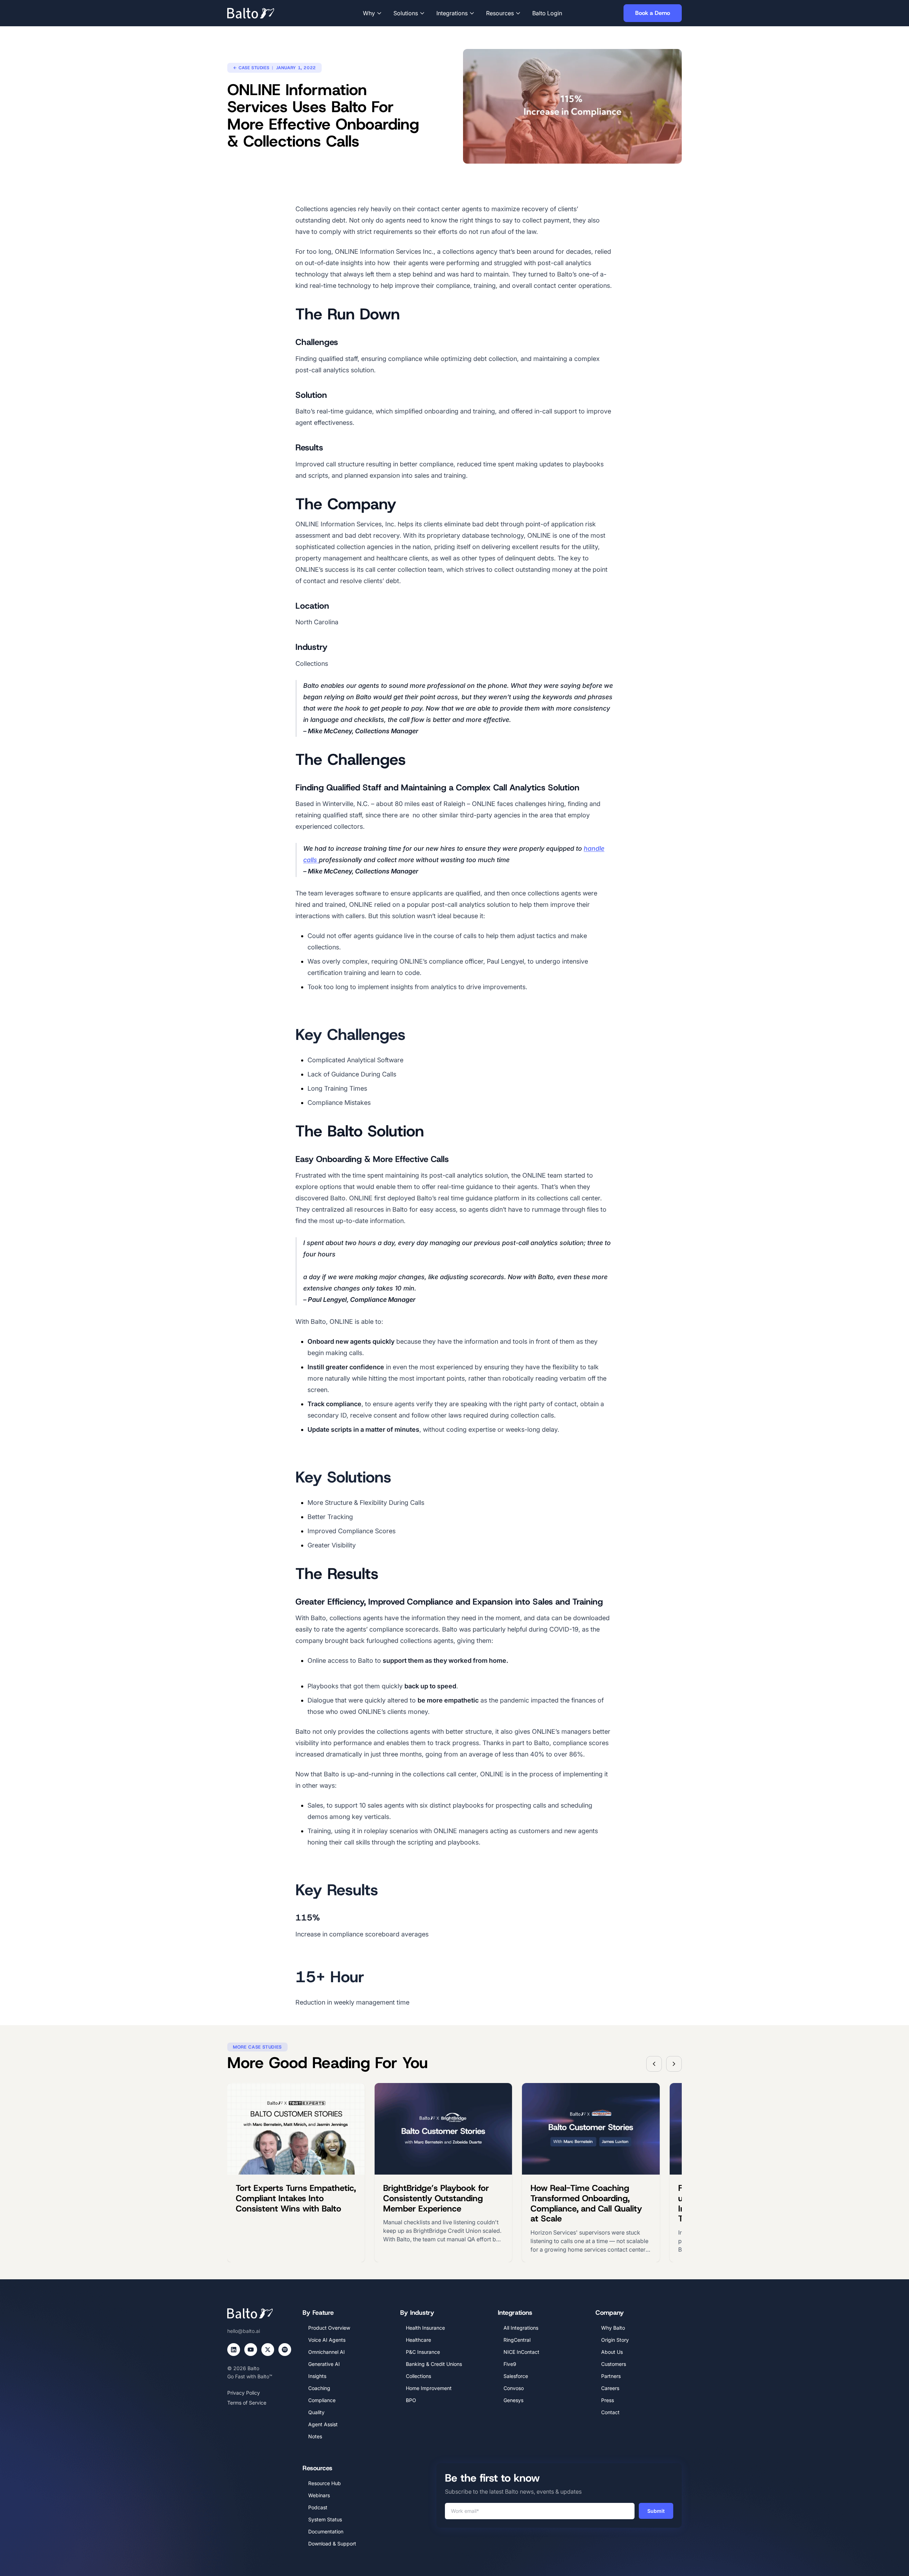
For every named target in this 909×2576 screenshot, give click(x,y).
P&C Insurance (423, 2352)
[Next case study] (674, 2064)
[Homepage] (261, 13)
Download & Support (332, 2544)
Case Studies (254, 68)
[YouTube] (251, 2350)
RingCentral (517, 2340)
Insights (317, 2376)
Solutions (406, 13)
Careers (610, 2388)
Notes (315, 2436)
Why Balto (613, 2328)
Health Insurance (425, 2328)
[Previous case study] (654, 2064)
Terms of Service (247, 2403)
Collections (418, 2376)
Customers (614, 2364)
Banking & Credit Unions (434, 2364)
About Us (612, 2352)
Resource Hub (325, 2483)
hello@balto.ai (244, 2331)
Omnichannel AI (326, 2352)
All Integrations (521, 2328)
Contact (610, 2412)
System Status (325, 2519)
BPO (411, 2400)
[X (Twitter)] (268, 2350)
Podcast (318, 2507)
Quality (316, 2412)
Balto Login (547, 13)
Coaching (319, 2388)
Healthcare (418, 2340)
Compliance (322, 2400)
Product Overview (329, 2328)
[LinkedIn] (234, 2350)
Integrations (452, 13)
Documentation (326, 2531)
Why (369, 13)
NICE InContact (521, 2352)
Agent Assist (323, 2424)
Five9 (510, 2364)
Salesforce (516, 2376)
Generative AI (324, 2364)
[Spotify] (285, 2350)
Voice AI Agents (327, 2340)
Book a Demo (653, 13)
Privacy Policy (244, 2393)
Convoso (514, 2388)
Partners (611, 2376)
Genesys (513, 2400)
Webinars (319, 2495)
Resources (500, 13)
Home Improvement (429, 2388)
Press (608, 2400)
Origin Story (615, 2340)
